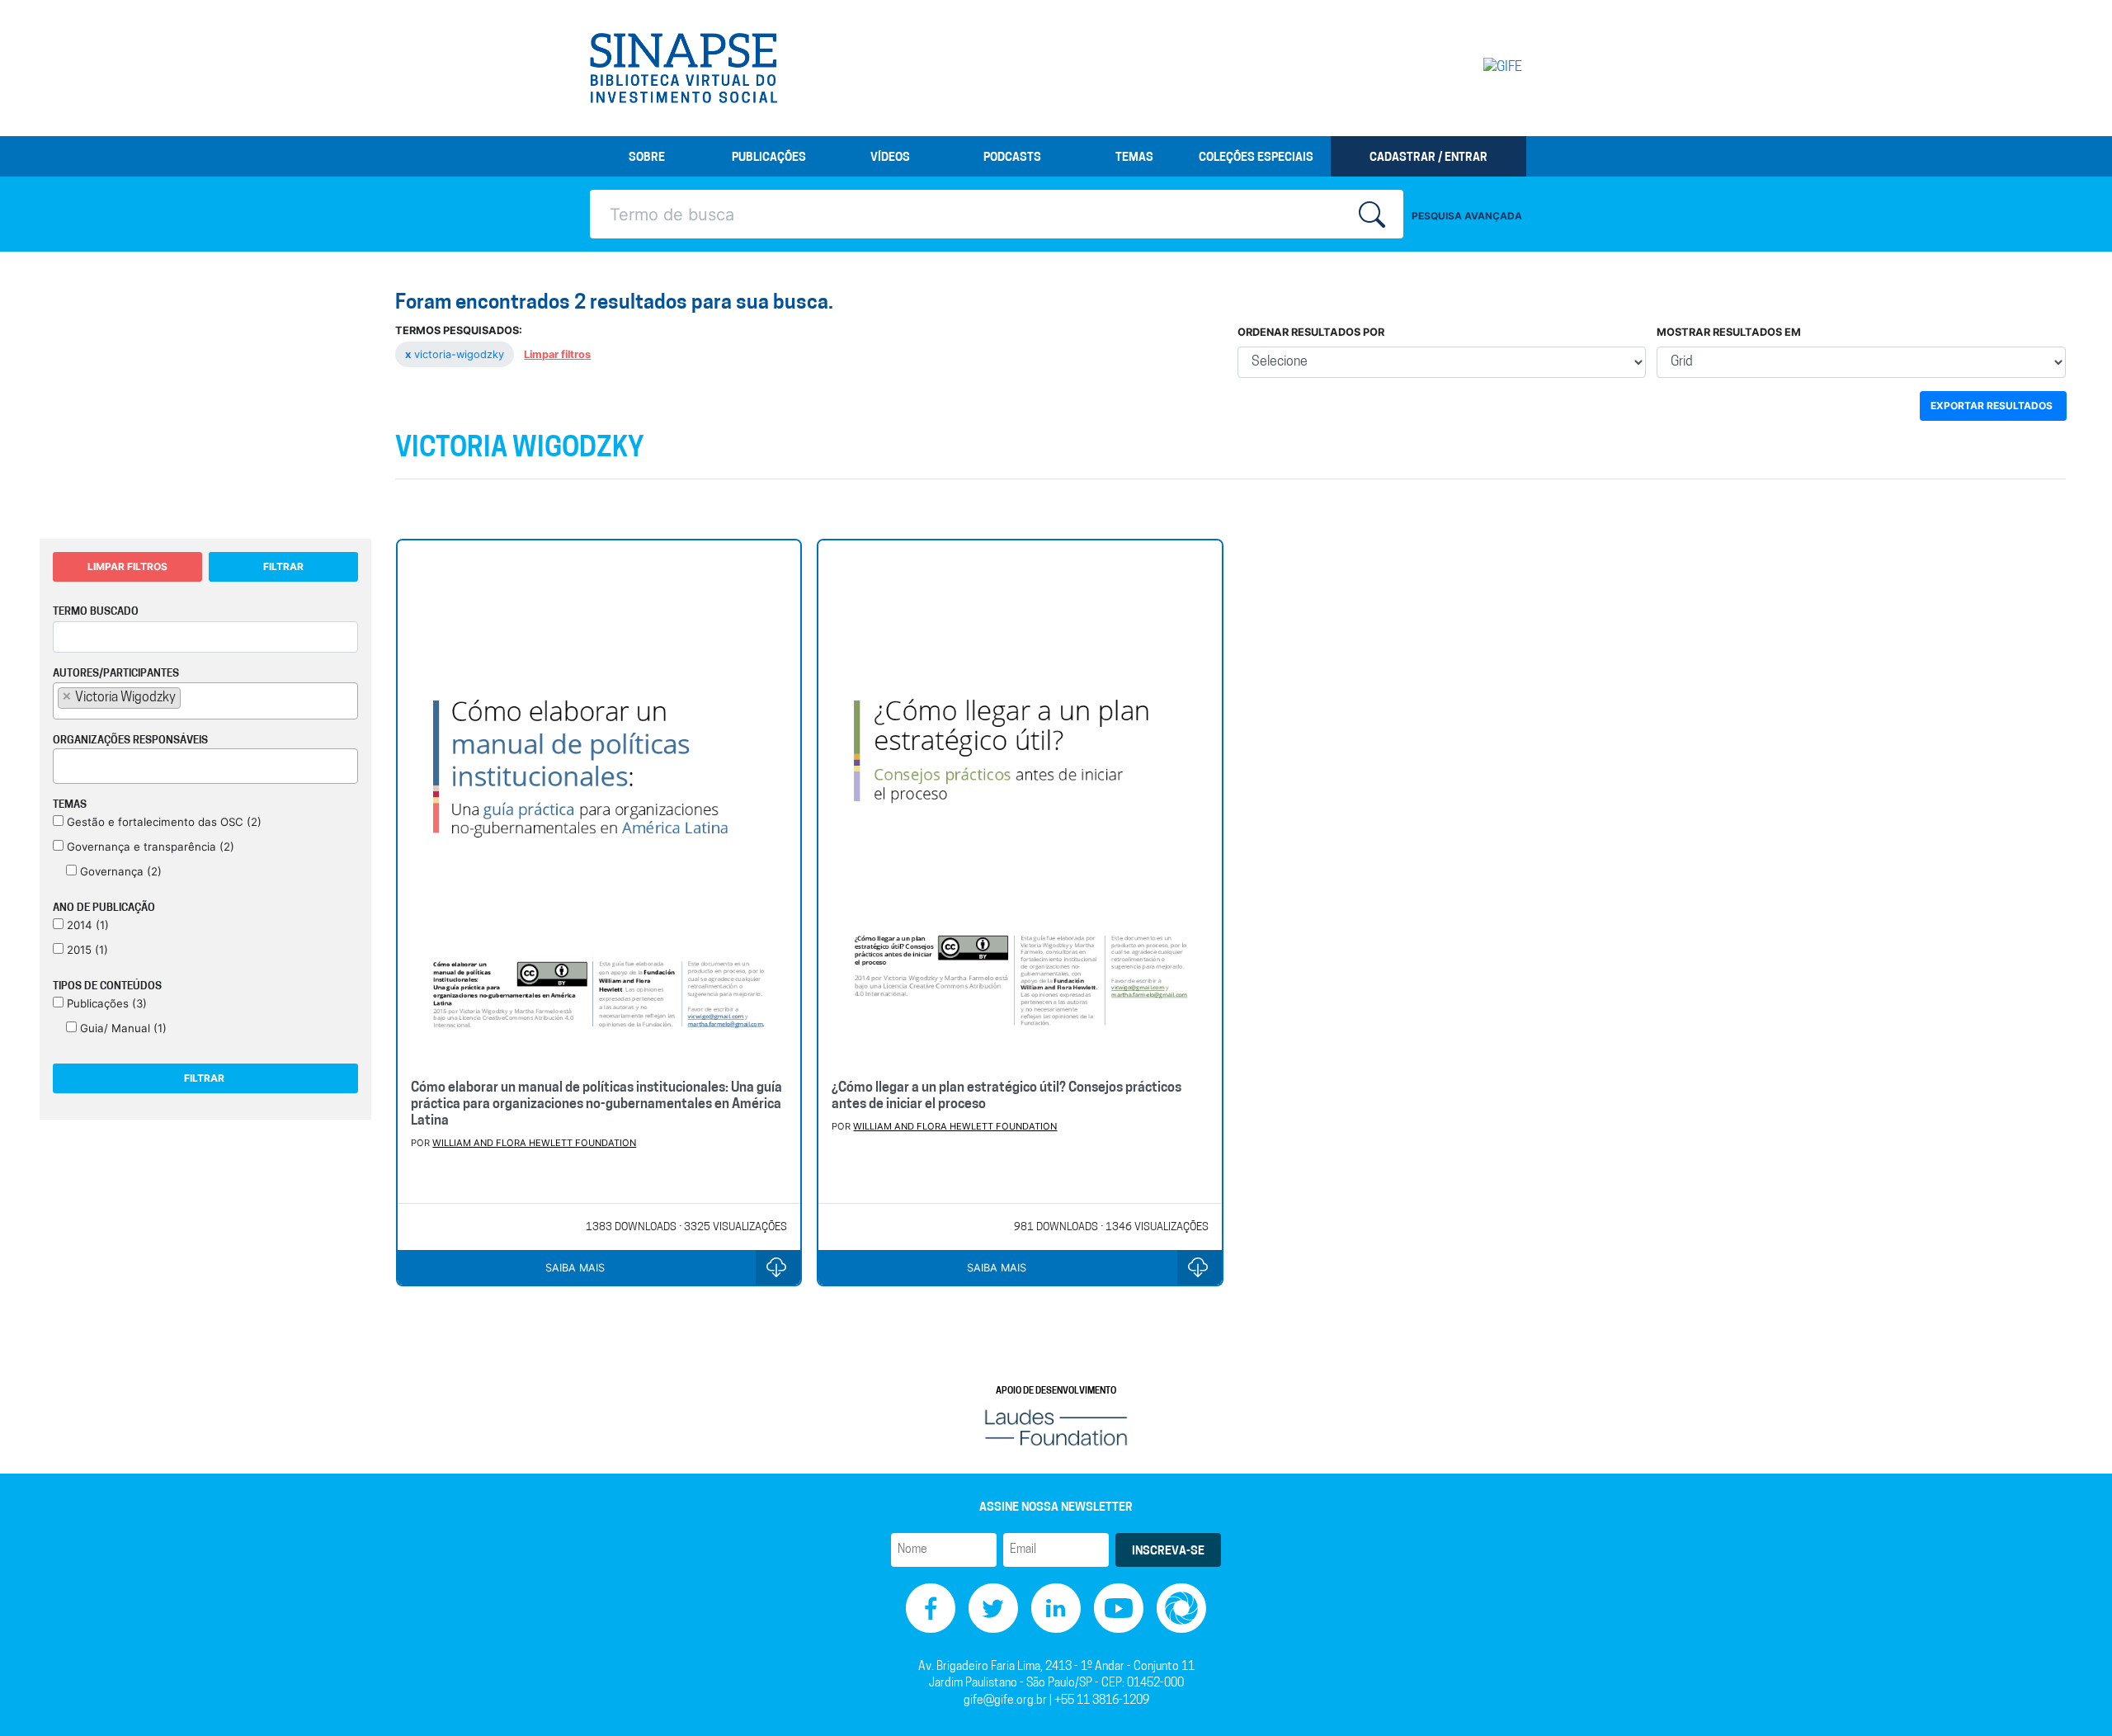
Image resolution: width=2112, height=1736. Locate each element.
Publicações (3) (105, 1003)
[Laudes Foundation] (1056, 1427)
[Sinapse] (684, 68)
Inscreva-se (1168, 1552)
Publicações (769, 158)
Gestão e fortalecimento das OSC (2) (163, 822)
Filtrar (283, 566)
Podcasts (1012, 158)
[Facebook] (931, 1608)
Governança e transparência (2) (149, 847)
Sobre (647, 158)
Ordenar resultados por (1311, 332)
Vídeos (890, 158)
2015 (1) (86, 950)
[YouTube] (1119, 1608)
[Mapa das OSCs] (1181, 1608)
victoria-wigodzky (456, 354)
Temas (1134, 158)
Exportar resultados (1992, 406)
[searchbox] (190, 697)
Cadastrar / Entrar (1428, 158)
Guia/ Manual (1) (122, 1028)
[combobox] (205, 701)
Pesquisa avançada (1467, 216)
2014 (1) (86, 925)
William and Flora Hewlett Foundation (534, 1143)
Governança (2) (119, 871)
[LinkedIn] (1056, 1608)
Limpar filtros (557, 354)
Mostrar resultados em (1729, 332)
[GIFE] (1468, 68)
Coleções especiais (1256, 158)
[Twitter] (993, 1608)
